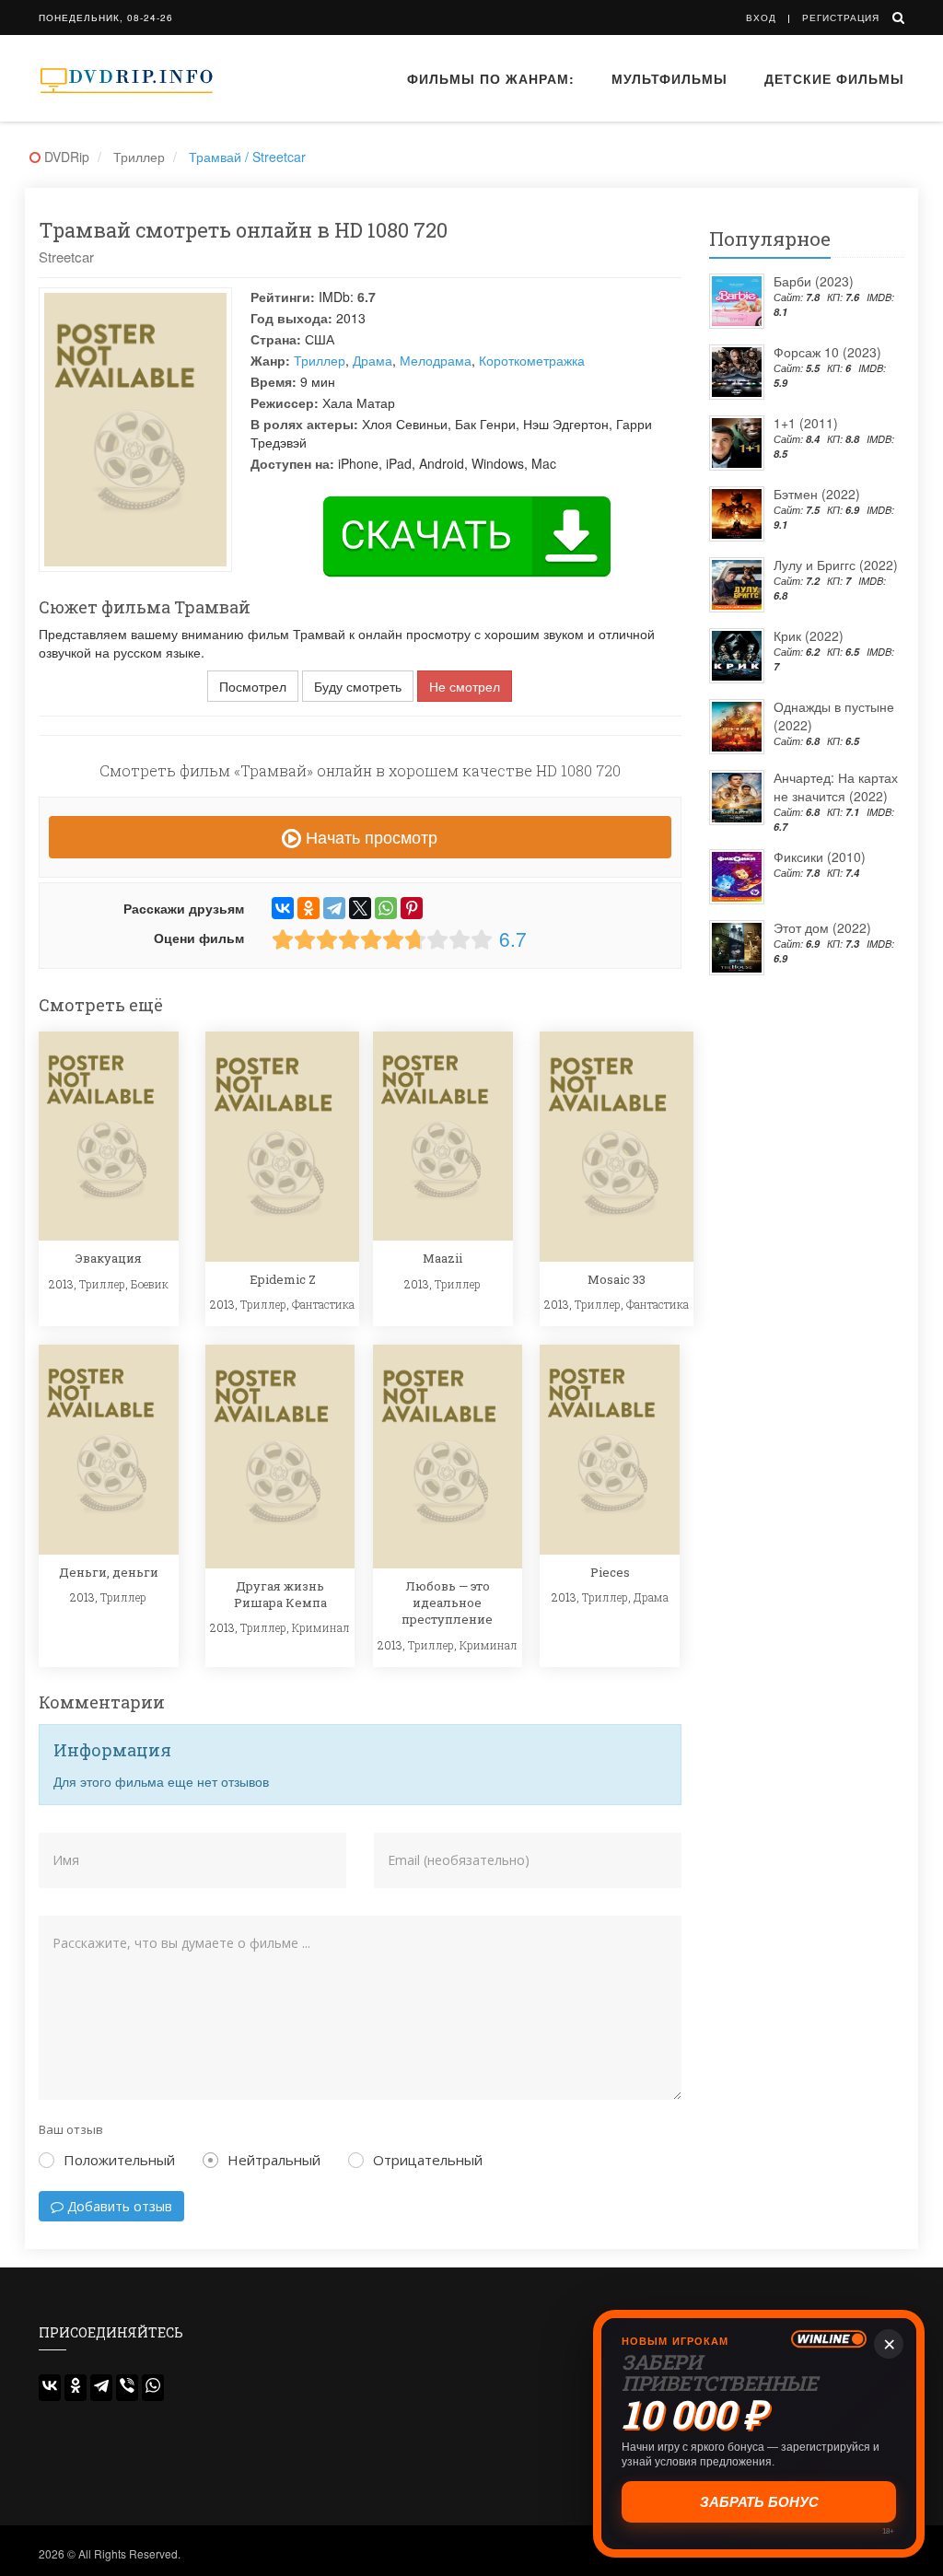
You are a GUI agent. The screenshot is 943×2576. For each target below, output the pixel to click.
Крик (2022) (809, 635)
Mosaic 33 (617, 1279)
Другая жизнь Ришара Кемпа (280, 1594)
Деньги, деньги (109, 1572)
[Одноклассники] (309, 908)
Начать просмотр (369, 836)
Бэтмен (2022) (817, 494)
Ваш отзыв (71, 2129)
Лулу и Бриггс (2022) (836, 565)
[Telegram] (334, 908)
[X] (360, 908)
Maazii (442, 1258)
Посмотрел (253, 686)
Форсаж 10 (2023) (827, 352)
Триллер (320, 360)
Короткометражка (532, 360)
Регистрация (841, 17)
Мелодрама (436, 360)
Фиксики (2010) (820, 857)
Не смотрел (465, 686)
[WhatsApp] (386, 908)
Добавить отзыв (118, 2206)
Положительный (119, 2160)
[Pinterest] (412, 908)
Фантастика (323, 1304)
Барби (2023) (814, 281)
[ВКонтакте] (283, 908)
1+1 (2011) (806, 423)
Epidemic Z (283, 1279)
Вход (761, 17)
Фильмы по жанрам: (491, 78)
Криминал (321, 1627)
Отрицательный (428, 2160)
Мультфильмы (669, 78)
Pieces (610, 1572)
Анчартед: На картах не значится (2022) (836, 787)
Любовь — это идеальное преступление (447, 1603)
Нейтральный (274, 2160)
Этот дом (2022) (822, 927)
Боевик (150, 1284)
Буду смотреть (358, 686)
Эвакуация (109, 1258)
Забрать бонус (759, 2502)
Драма (373, 360)
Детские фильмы (834, 78)
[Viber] (127, 2388)
